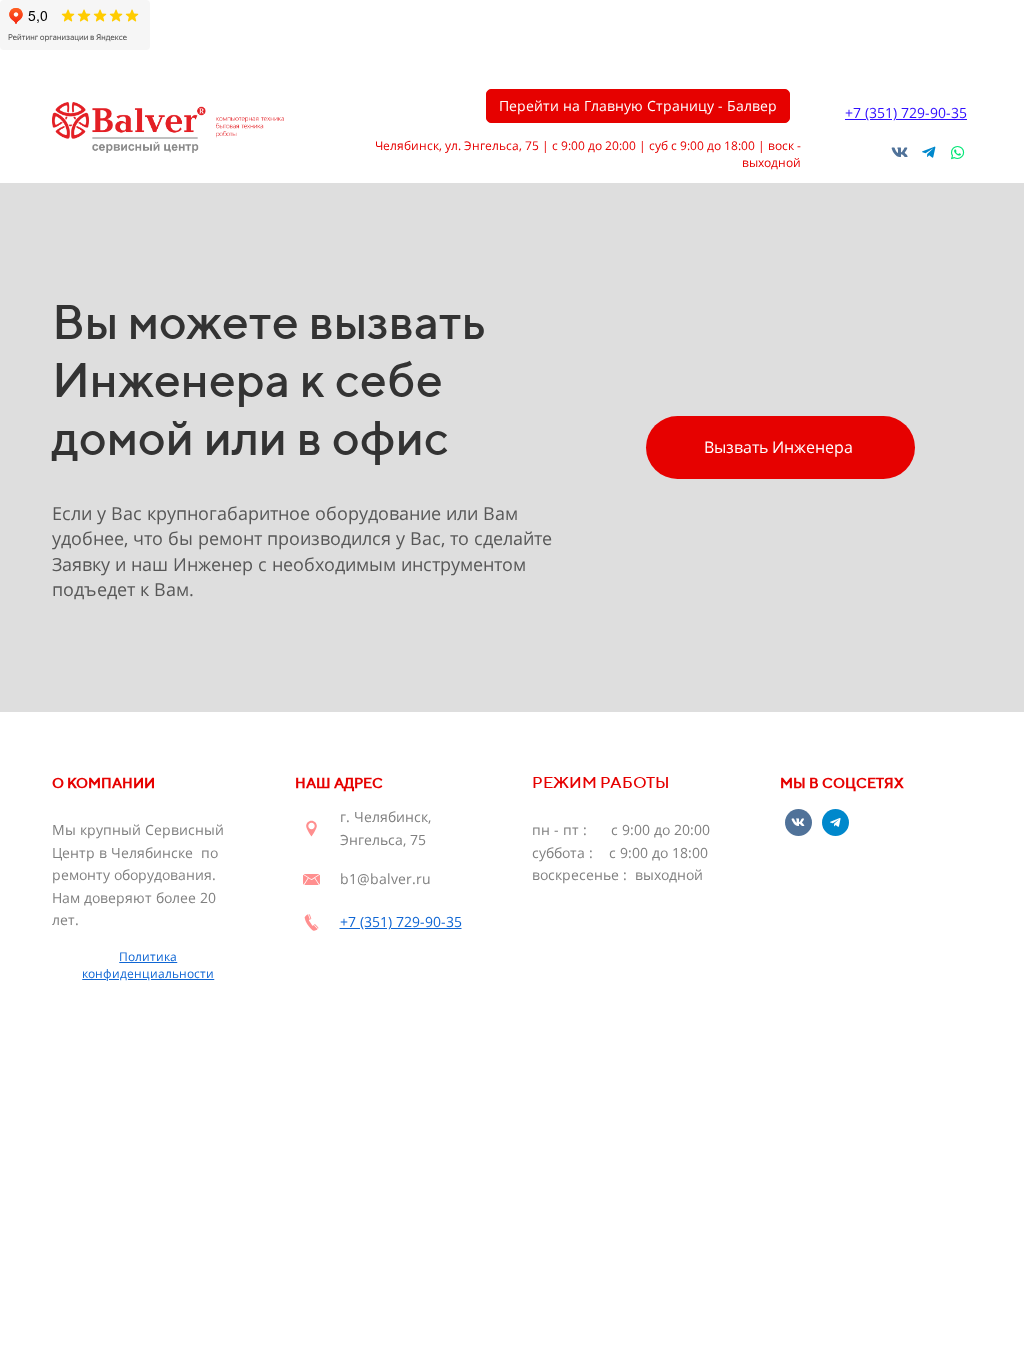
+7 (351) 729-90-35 (906, 112)
